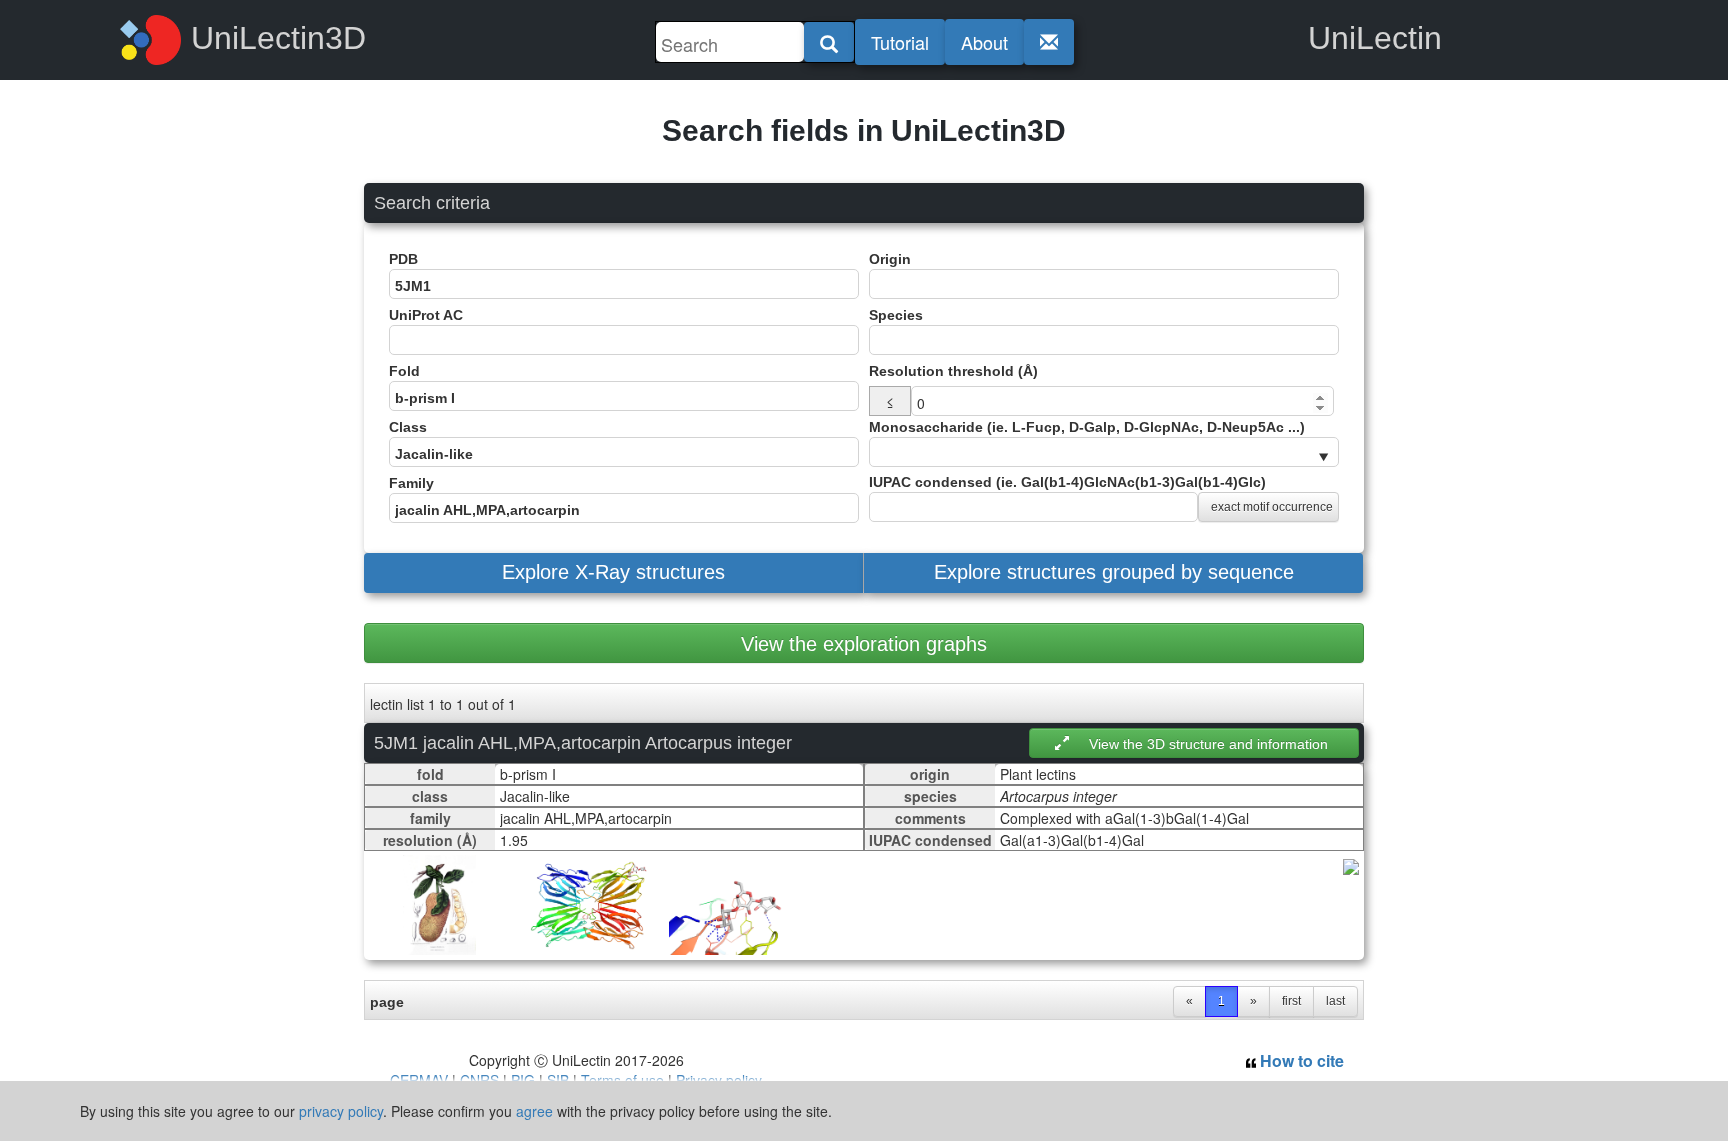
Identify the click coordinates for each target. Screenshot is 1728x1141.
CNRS (479, 1080)
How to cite (1300, 1060)
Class (408, 427)
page (387, 1002)
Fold (404, 371)
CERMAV (419, 1080)
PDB (403, 259)
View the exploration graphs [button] (864, 644)
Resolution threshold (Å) (953, 371)
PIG (523, 1080)
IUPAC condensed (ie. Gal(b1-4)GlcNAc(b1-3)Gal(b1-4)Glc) (1101, 494)
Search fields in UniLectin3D (864, 130)
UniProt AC (426, 315)
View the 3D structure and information (1208, 744)
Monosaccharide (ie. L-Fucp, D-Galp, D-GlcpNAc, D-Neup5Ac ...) (1087, 427)
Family (411, 483)
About (984, 42)
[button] (613, 573)
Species (896, 315)
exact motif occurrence (1272, 507)
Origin (890, 259)
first (1291, 1001)
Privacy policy (719, 1080)
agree (534, 1111)
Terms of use (622, 1080)
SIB (558, 1080)
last (1335, 1001)
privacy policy (341, 1111)
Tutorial (900, 42)
